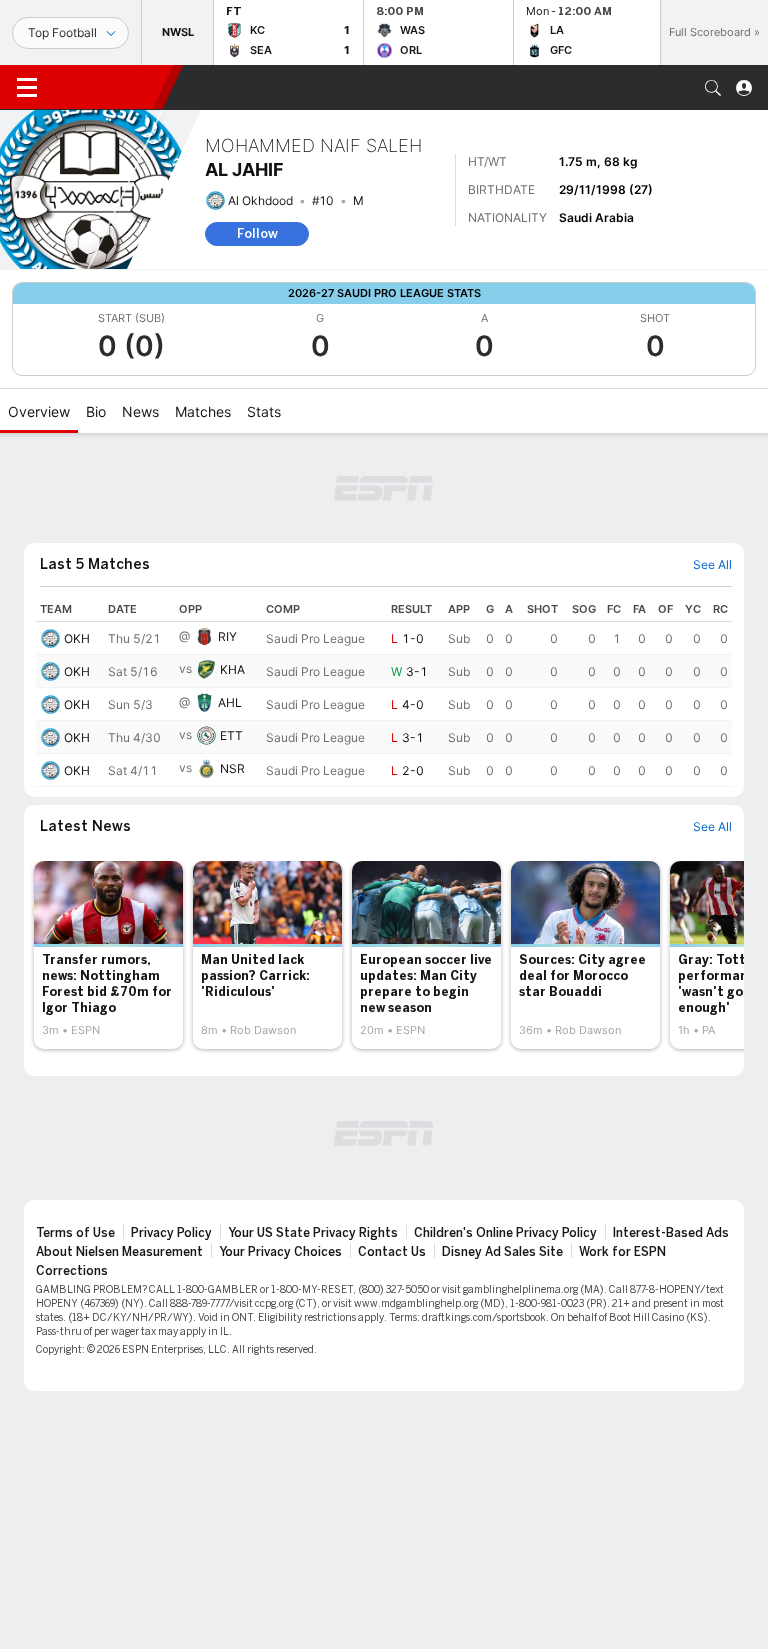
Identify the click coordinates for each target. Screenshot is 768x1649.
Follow (257, 233)
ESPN (108, 87)
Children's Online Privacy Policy (505, 1233)
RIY (227, 636)
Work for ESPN (622, 1252)
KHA (232, 669)
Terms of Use (75, 1233)
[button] (713, 88)
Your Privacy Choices (280, 1252)
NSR (232, 768)
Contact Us (392, 1252)
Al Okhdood (260, 200)
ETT (231, 735)
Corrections (72, 1271)
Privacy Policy (171, 1233)
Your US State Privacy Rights (313, 1233)
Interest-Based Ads (671, 1233)
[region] (384, 692)
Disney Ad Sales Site (502, 1252)
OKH (77, 638)
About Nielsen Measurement (119, 1252)
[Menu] (27, 88)
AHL (230, 702)
